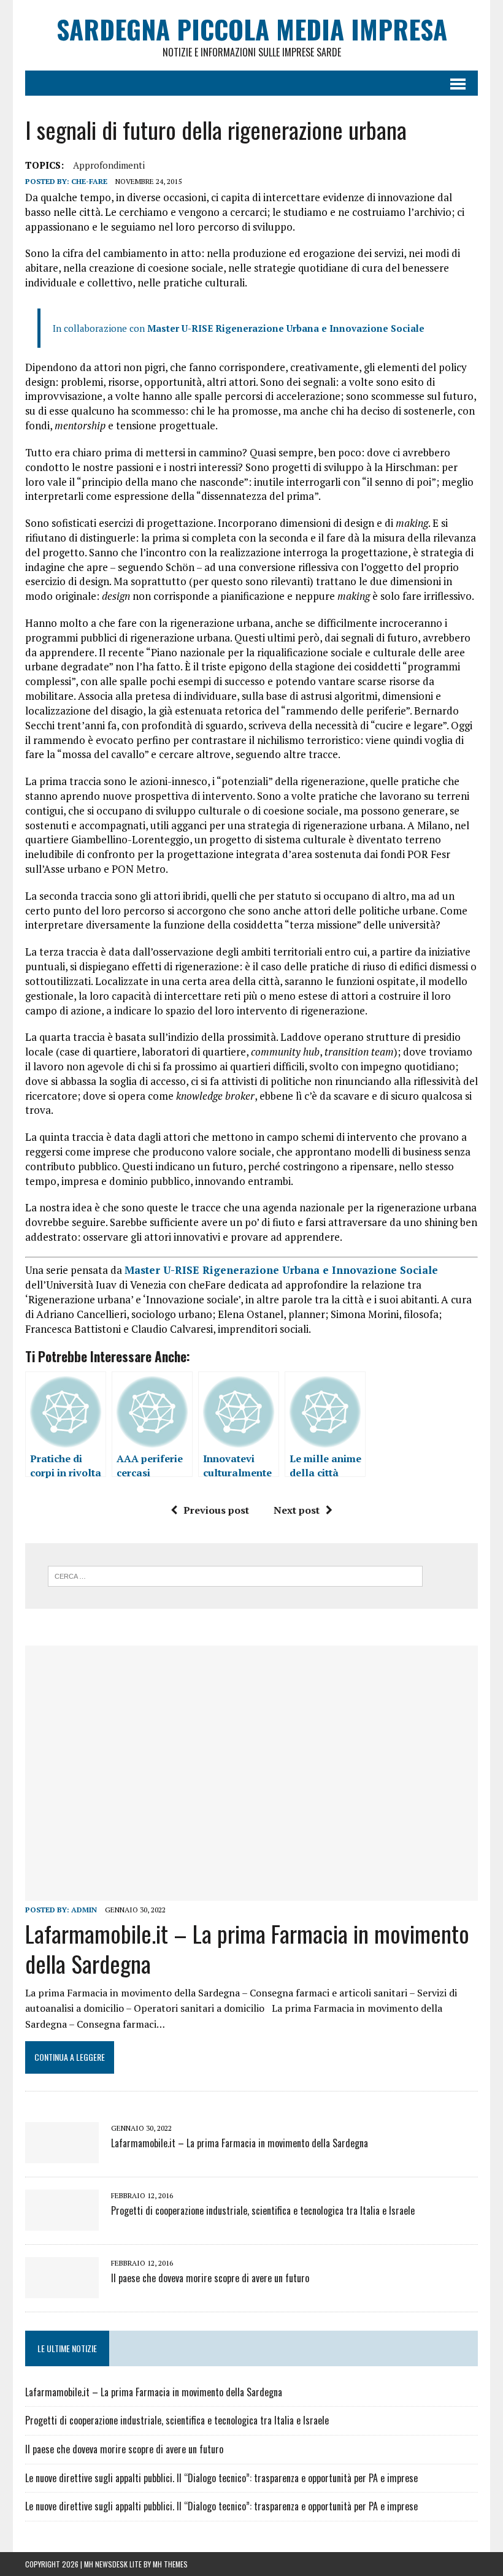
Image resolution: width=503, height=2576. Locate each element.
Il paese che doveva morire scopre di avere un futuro (210, 2278)
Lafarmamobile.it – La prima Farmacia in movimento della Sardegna (247, 1948)
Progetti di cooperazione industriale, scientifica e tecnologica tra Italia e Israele (263, 2210)
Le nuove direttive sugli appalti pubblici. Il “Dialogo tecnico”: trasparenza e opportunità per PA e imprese (221, 2478)
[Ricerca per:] (235, 1575)
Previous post (216, 1510)
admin (84, 1910)
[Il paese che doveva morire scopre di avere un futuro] (62, 2290)
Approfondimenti (109, 165)
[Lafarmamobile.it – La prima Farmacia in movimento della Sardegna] (251, 1892)
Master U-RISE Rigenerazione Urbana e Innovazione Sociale (286, 328)
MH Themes (170, 2564)
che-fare (89, 181)
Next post (297, 1510)
